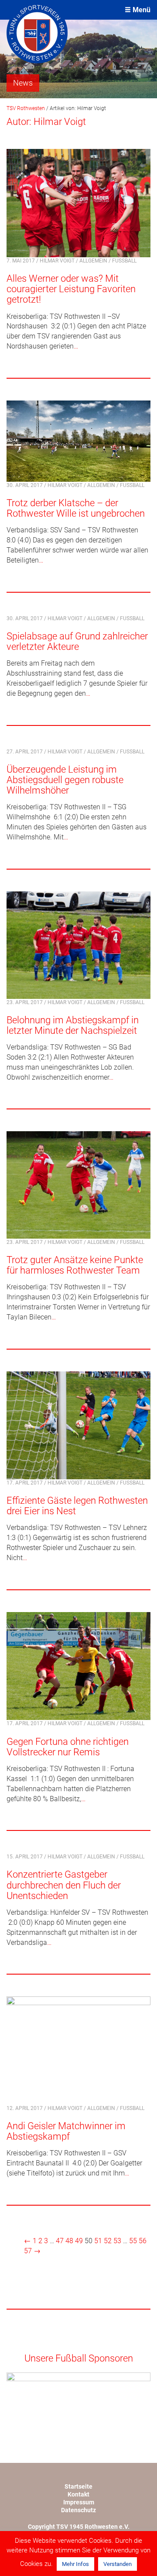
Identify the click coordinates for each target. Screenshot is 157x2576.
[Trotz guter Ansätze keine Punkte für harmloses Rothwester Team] (78, 1184)
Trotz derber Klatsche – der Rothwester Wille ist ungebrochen (76, 508)
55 (133, 2241)
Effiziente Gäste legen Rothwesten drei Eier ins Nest (77, 1506)
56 (143, 2241)
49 (79, 2241)
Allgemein (93, 261)
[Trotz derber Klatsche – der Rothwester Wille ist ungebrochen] (78, 440)
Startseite (78, 2486)
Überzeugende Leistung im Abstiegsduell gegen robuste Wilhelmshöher (65, 780)
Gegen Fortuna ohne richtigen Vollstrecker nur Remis (68, 1747)
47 (60, 2241)
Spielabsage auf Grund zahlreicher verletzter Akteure (77, 641)
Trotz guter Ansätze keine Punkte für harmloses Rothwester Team (75, 1265)
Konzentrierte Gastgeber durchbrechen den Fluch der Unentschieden (64, 1885)
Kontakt (78, 2494)
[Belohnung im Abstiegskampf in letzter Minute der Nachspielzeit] (78, 944)
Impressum (79, 2502)
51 (98, 2241)
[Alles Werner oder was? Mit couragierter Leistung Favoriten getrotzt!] (78, 202)
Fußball (124, 261)
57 (28, 2251)
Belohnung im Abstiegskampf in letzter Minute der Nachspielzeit (73, 1025)
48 (69, 2241)
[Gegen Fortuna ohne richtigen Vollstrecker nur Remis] (78, 1666)
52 (108, 2241)
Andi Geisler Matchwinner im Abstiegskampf (66, 2131)
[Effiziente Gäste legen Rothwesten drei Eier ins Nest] (78, 1424)
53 (117, 2241)
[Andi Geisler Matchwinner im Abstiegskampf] (78, 2050)
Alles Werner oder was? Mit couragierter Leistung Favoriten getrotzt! (71, 289)
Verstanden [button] (118, 2564)
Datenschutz (78, 2510)
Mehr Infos (75, 2564)
